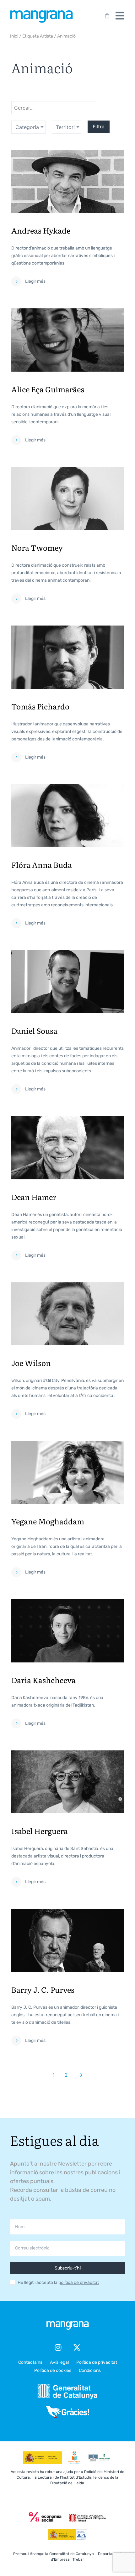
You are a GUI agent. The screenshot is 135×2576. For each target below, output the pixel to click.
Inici (14, 36)
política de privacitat (79, 2282)
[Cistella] (106, 16)
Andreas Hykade (41, 230)
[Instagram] (58, 2347)
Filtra (99, 127)
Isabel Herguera (40, 1831)
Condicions (90, 2370)
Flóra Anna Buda (42, 865)
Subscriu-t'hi (68, 2268)
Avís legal (59, 2362)
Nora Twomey (37, 547)
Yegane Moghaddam (48, 1521)
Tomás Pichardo (40, 706)
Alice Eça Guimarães (48, 389)
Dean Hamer (34, 1197)
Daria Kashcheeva (43, 1680)
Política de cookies (53, 2370)
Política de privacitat (97, 2362)
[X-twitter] (77, 2347)
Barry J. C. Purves (43, 1989)
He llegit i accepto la (58, 2283)
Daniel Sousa (34, 1030)
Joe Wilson (31, 1363)
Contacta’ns (30, 2362)
